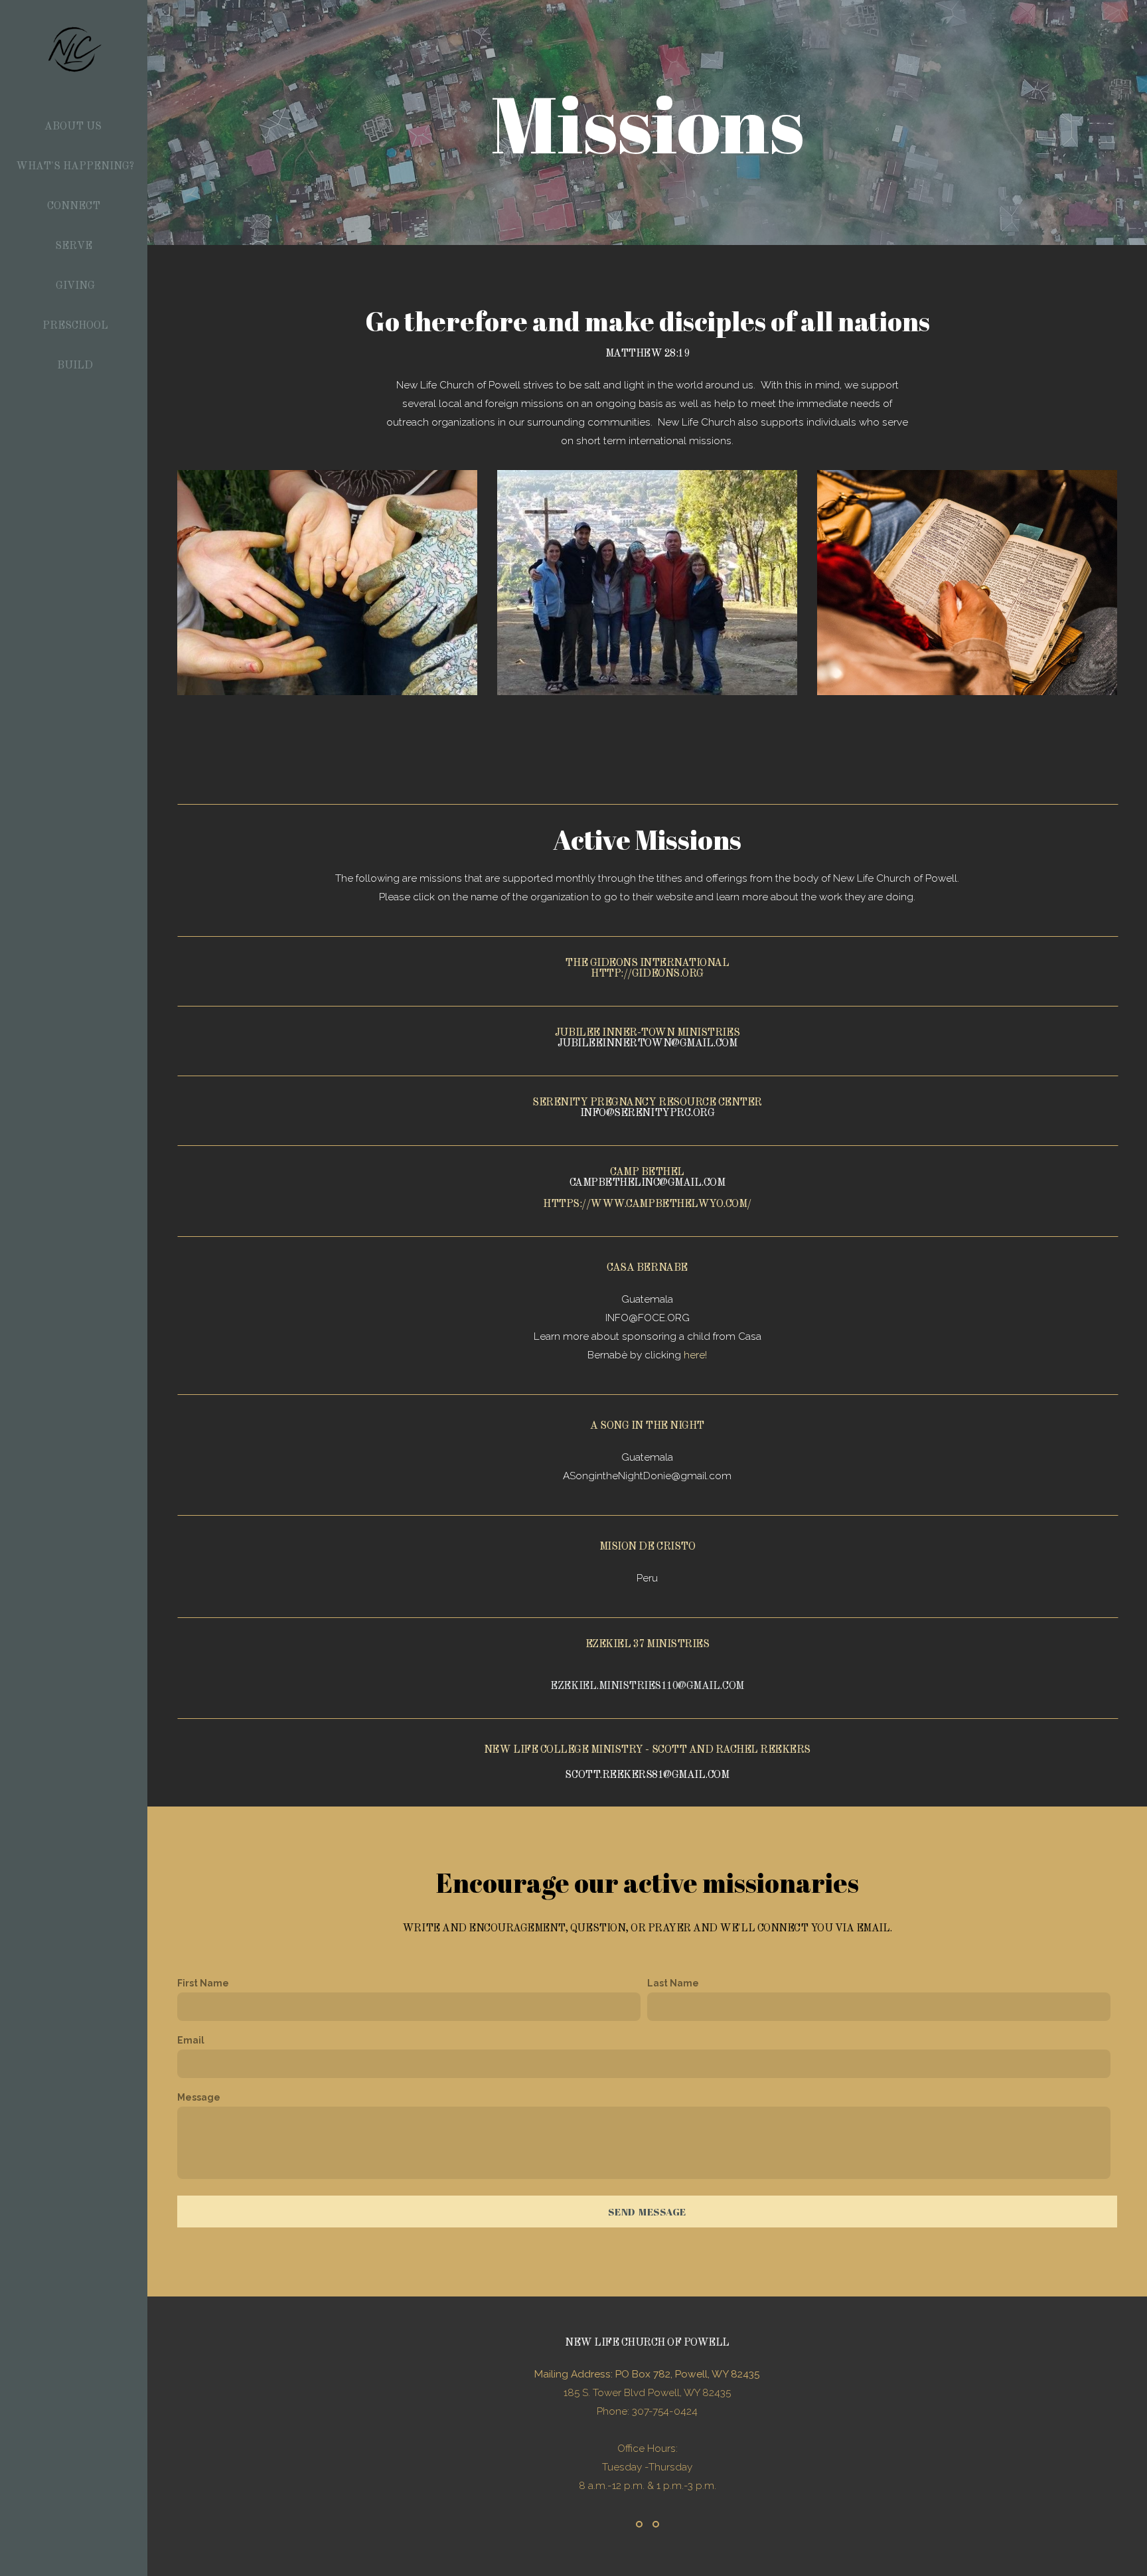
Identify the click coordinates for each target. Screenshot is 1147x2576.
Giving (75, 286)
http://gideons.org (647, 974)
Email (191, 2040)
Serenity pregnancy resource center (647, 1103)
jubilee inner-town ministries (647, 1033)
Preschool (75, 326)
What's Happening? (75, 167)
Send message (647, 2212)
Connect (75, 206)
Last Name (673, 1983)
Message (199, 2097)
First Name (203, 1983)
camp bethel (647, 1172)
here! (695, 1355)
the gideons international (647, 963)
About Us (74, 127)
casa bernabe (647, 1268)
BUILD (75, 366)
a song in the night (647, 1426)
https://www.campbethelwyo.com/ (647, 1204)
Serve (75, 246)
